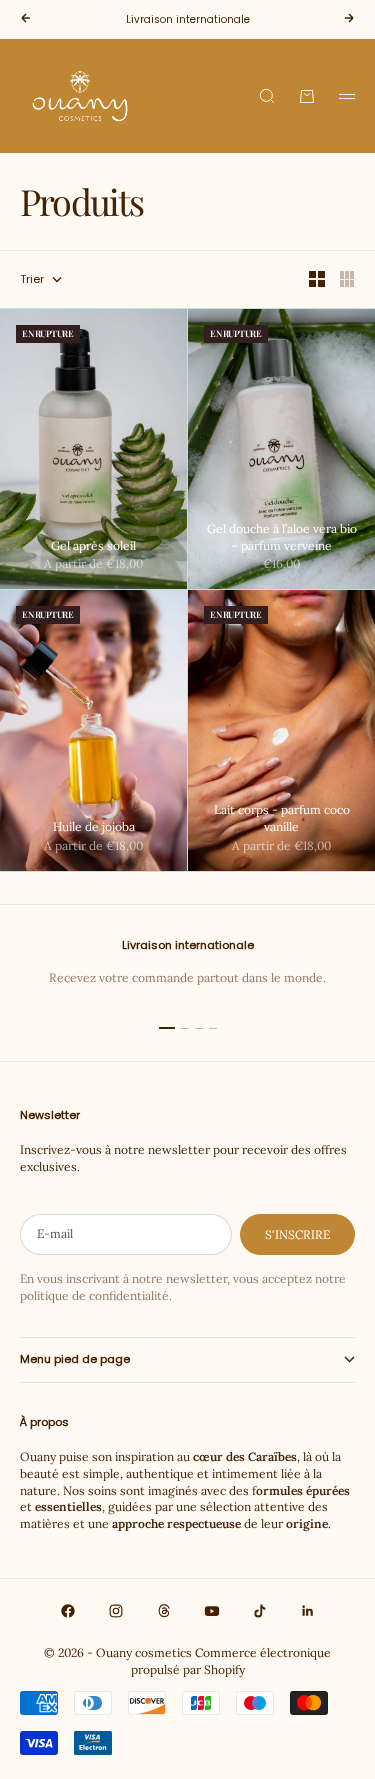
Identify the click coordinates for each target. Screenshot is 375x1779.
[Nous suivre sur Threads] (164, 1611)
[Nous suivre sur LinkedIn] (308, 1611)
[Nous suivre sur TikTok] (260, 1611)
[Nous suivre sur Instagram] (116, 1611)
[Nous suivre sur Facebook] (68, 1611)
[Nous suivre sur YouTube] (212, 1611)
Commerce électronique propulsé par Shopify (231, 1661)
